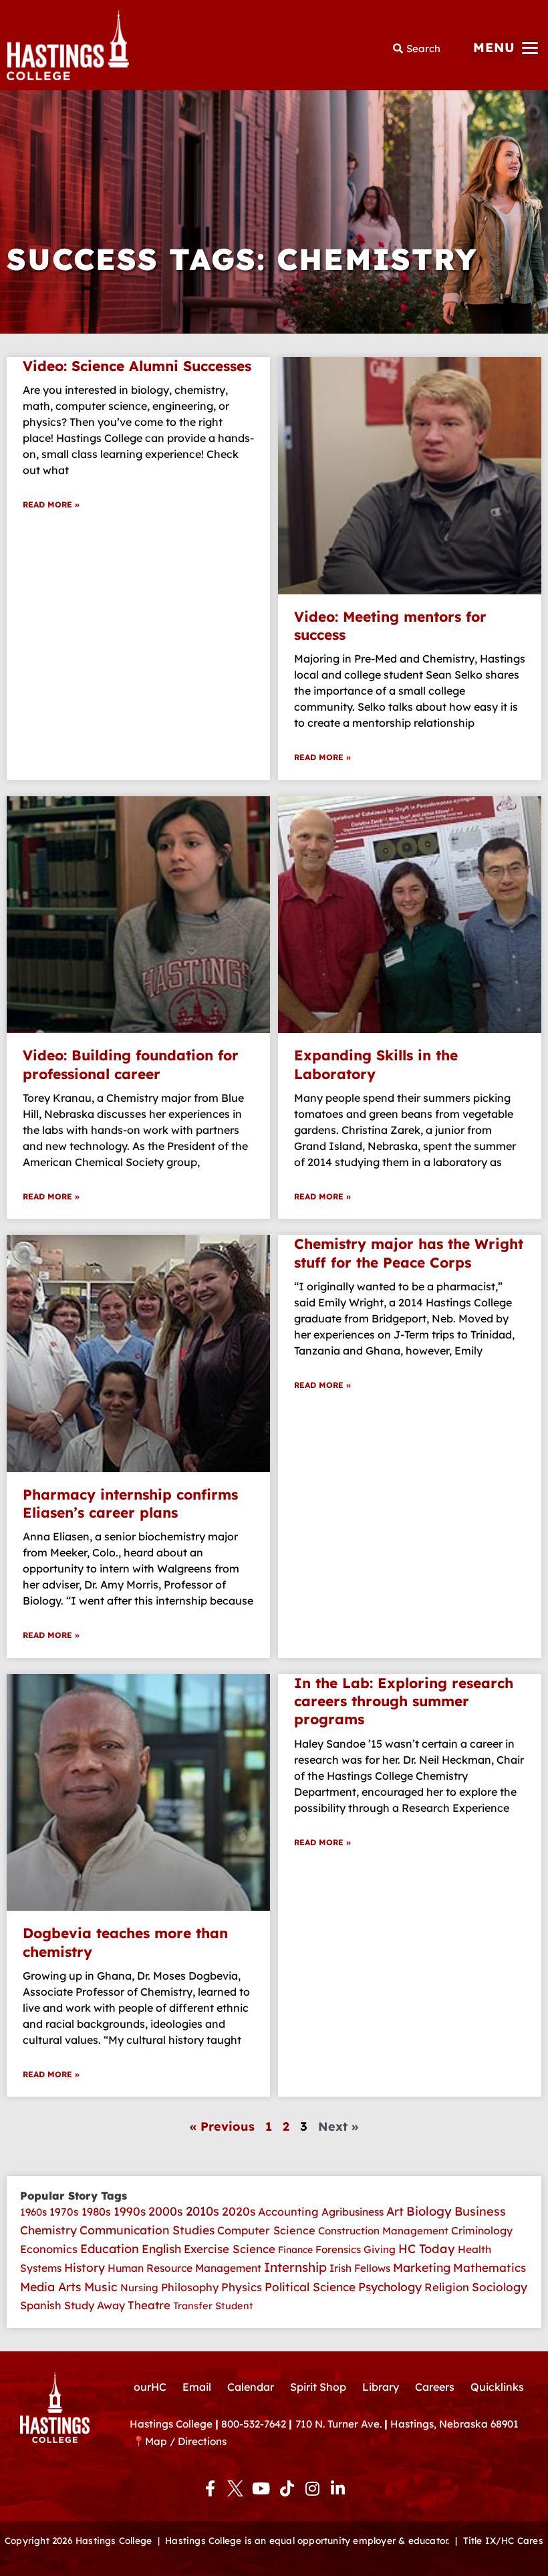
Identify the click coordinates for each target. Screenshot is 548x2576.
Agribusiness (353, 2212)
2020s (239, 2211)
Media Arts (51, 2287)
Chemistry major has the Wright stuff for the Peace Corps (409, 1253)
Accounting (288, 2212)
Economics (49, 2249)
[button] (506, 48)
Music (101, 2287)
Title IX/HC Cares (503, 2540)
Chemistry (48, 2230)
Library (381, 2387)
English (161, 2249)
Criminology (482, 2230)
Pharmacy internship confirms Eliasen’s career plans (130, 1503)
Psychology (390, 2287)
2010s (202, 2211)
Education (110, 2249)
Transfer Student (213, 2306)
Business (480, 2211)
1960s (33, 2212)
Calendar (251, 2387)
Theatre (149, 2305)
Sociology (500, 2287)
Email (197, 2387)
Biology (429, 2211)
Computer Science (266, 2230)
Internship (295, 2267)
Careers (435, 2387)
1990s (130, 2211)
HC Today (427, 2249)
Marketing (422, 2267)
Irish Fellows (360, 2268)
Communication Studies (147, 2230)
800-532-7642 (254, 2424)
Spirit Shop (318, 2387)
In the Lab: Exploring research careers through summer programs (404, 1701)
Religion (447, 2287)
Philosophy (190, 2287)
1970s (64, 2212)
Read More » (51, 504)
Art (395, 2211)
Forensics (338, 2249)
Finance (295, 2250)
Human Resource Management (184, 2268)
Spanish (41, 2305)
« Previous (222, 2126)
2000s (166, 2211)
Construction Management (383, 2231)
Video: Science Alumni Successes (137, 366)
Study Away (95, 2305)
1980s (96, 2212)
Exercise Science (230, 2249)
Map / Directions (186, 2441)
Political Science (310, 2287)
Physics (242, 2287)
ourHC (150, 2387)
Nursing (139, 2288)
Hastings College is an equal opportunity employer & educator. (307, 2540)
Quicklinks (497, 2387)
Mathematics (490, 2267)
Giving (380, 2249)
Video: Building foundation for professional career (131, 1064)
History (85, 2267)
